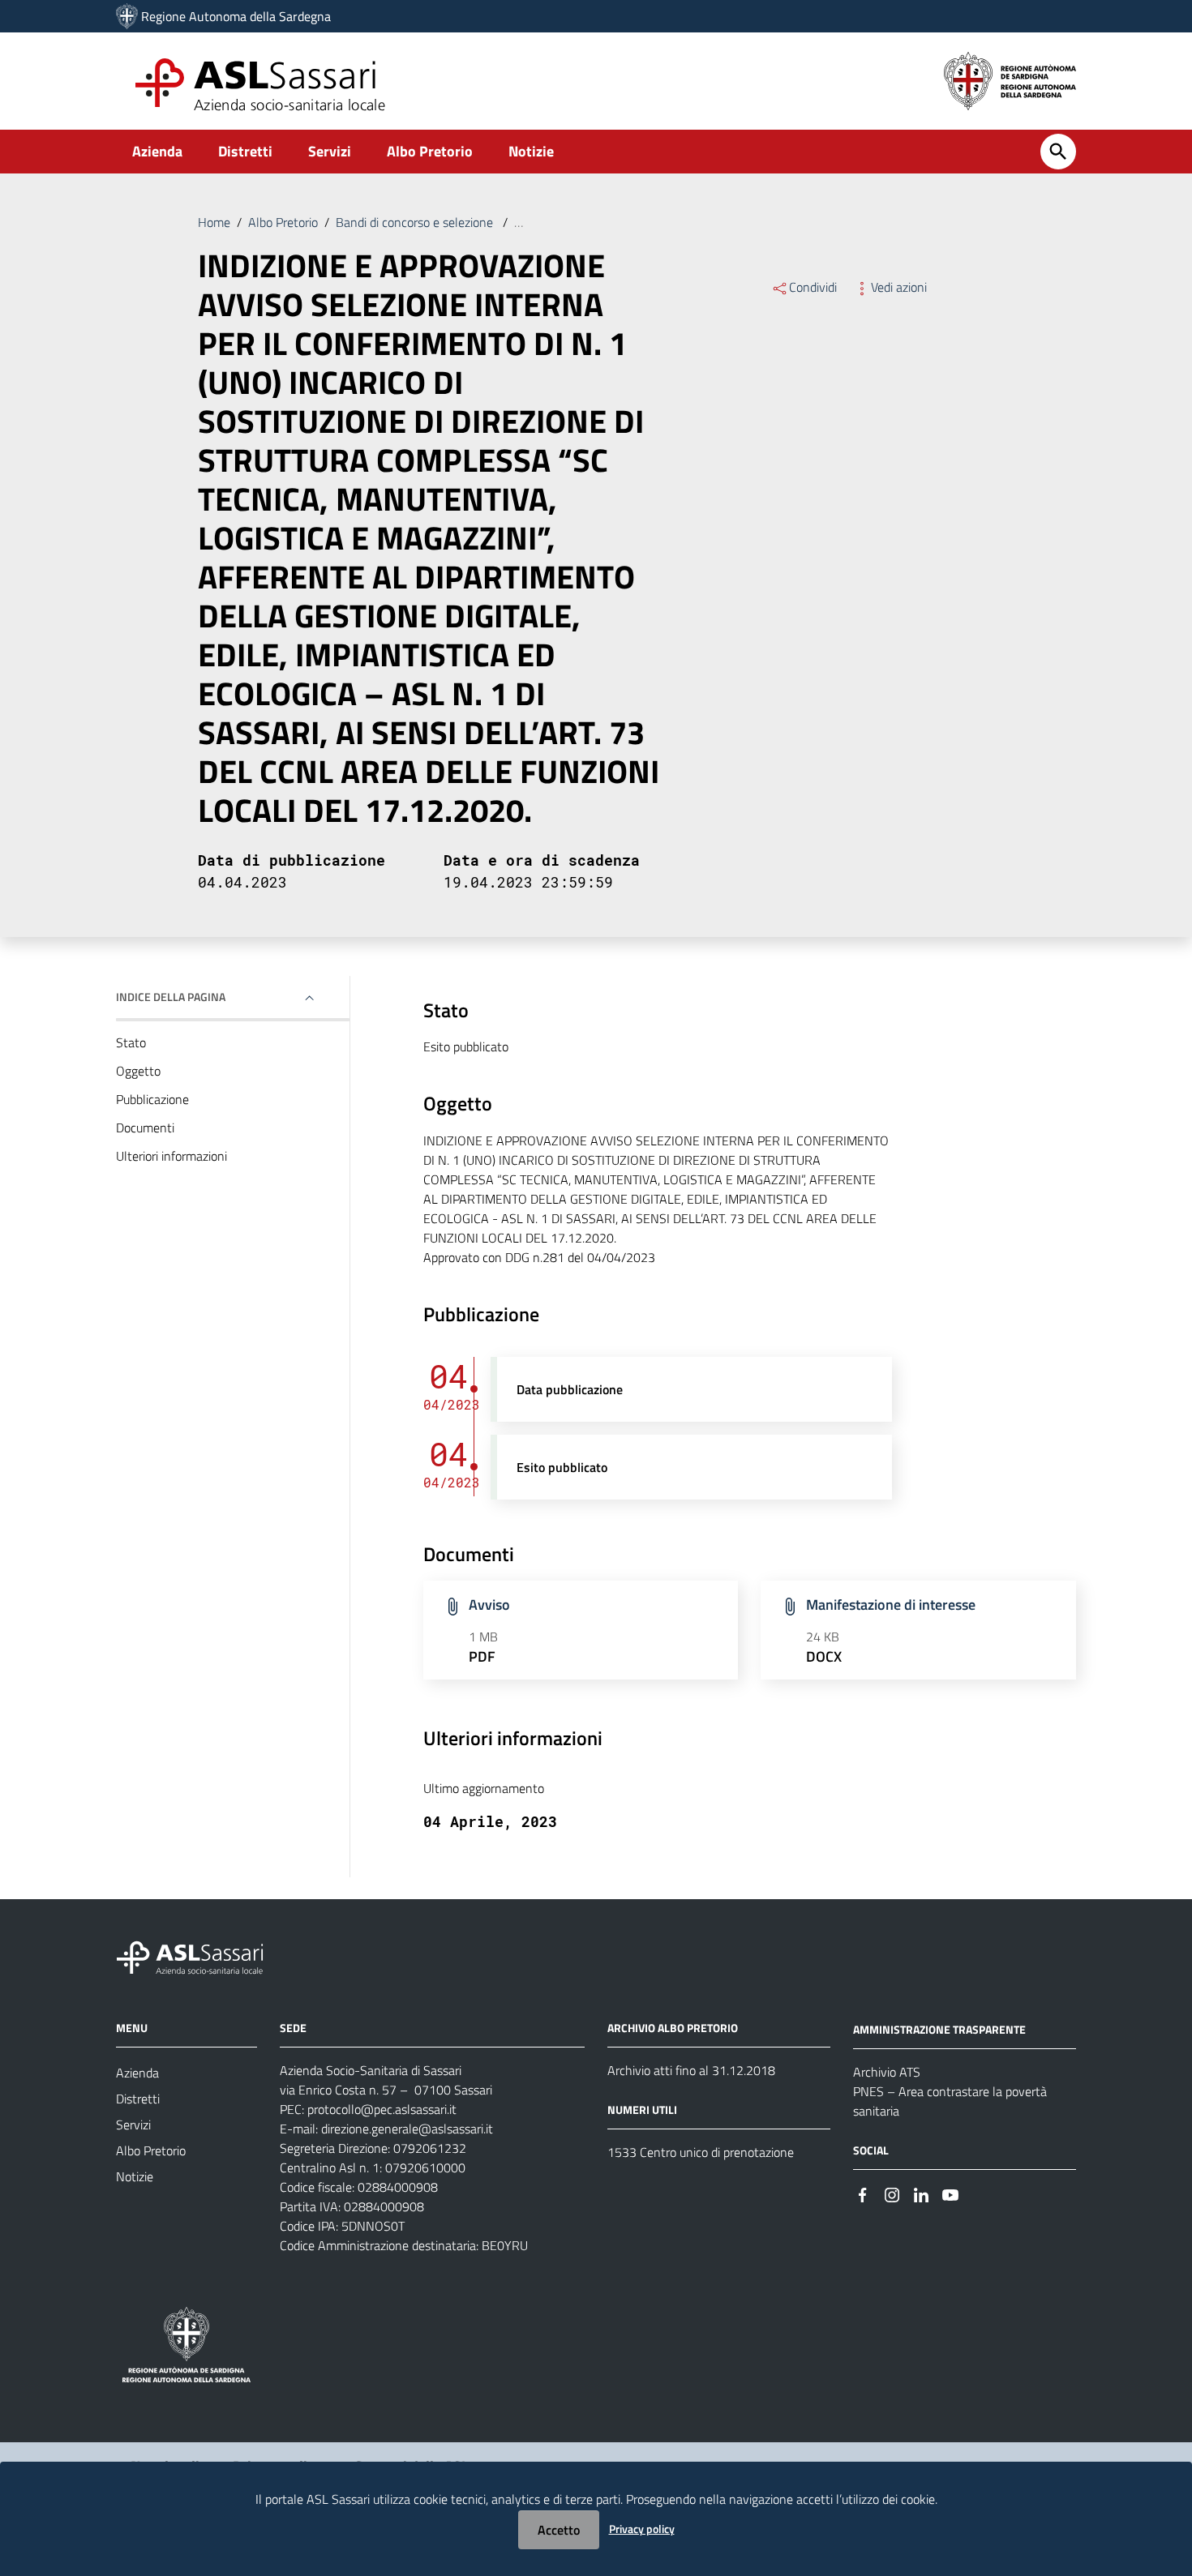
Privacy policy (642, 2529)
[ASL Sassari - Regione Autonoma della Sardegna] (200, 1956)
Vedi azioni (899, 287)
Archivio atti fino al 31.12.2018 (691, 2070)
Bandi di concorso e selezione (416, 222)
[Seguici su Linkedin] (921, 2194)
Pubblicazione (152, 1099)
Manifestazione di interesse (891, 1605)
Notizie (531, 151)
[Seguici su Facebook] (863, 2194)
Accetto (559, 2530)
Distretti (245, 151)
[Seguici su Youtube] (950, 2194)
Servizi (330, 151)
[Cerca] (1058, 152)
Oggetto (138, 1071)
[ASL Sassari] (127, 16)
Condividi (813, 287)
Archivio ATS (887, 2072)
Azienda (157, 151)
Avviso (489, 1605)
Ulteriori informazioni (172, 1156)
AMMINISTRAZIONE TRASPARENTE (939, 2029)
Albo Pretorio (430, 151)
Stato (131, 1042)
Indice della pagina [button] (171, 997)
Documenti (145, 1128)
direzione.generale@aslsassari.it (407, 2129)
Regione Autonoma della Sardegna (236, 16)
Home (214, 222)
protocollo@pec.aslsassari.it (382, 2109)
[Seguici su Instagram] (892, 2194)
